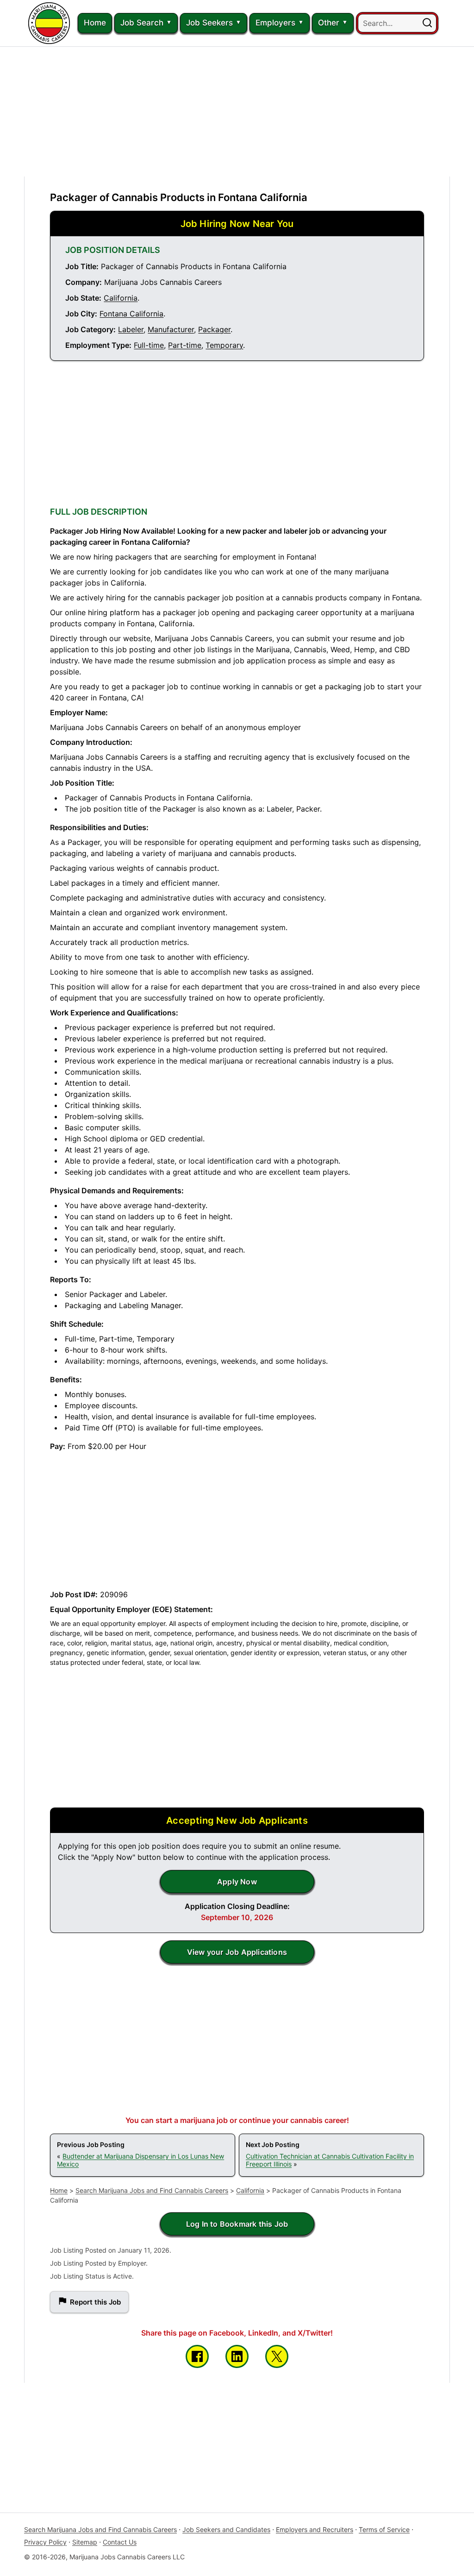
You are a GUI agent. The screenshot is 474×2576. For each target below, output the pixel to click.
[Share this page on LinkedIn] (237, 2356)
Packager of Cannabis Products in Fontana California (179, 197)
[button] (427, 23)
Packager (214, 329)
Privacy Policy (45, 2542)
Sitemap (85, 2542)
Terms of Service (384, 2529)
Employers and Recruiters (315, 2529)
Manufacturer (171, 329)
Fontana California (131, 314)
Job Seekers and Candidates (226, 2529)
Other (329, 23)
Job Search (142, 23)
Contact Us (120, 2542)
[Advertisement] (237, 112)
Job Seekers (209, 23)
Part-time (185, 345)
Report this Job (95, 2302)
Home (95, 23)
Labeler (131, 329)
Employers (275, 23)
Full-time (149, 345)
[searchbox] (397, 23)
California (121, 298)
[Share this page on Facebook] (197, 2356)
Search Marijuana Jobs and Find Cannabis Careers (152, 2190)
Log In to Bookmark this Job (237, 2224)
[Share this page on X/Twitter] (277, 2356)
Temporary (224, 345)
